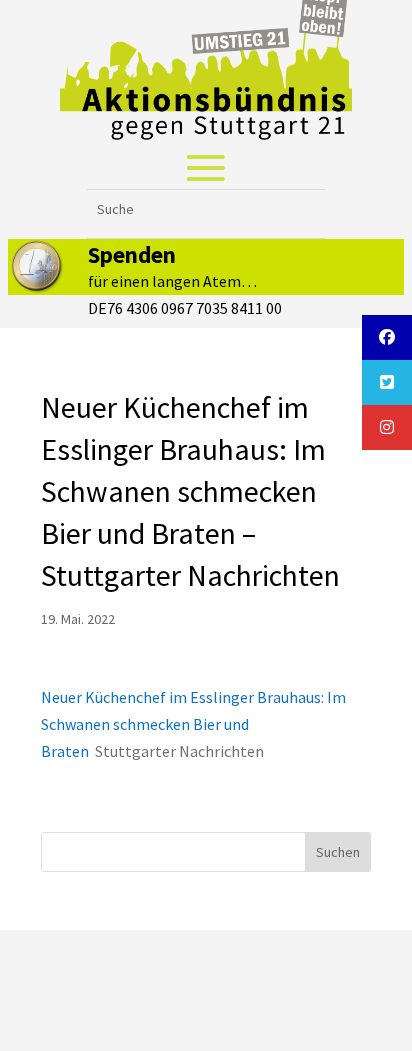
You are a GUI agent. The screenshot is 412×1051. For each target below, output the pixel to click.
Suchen (338, 852)
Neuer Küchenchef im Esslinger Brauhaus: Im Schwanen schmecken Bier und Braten (193, 724)
